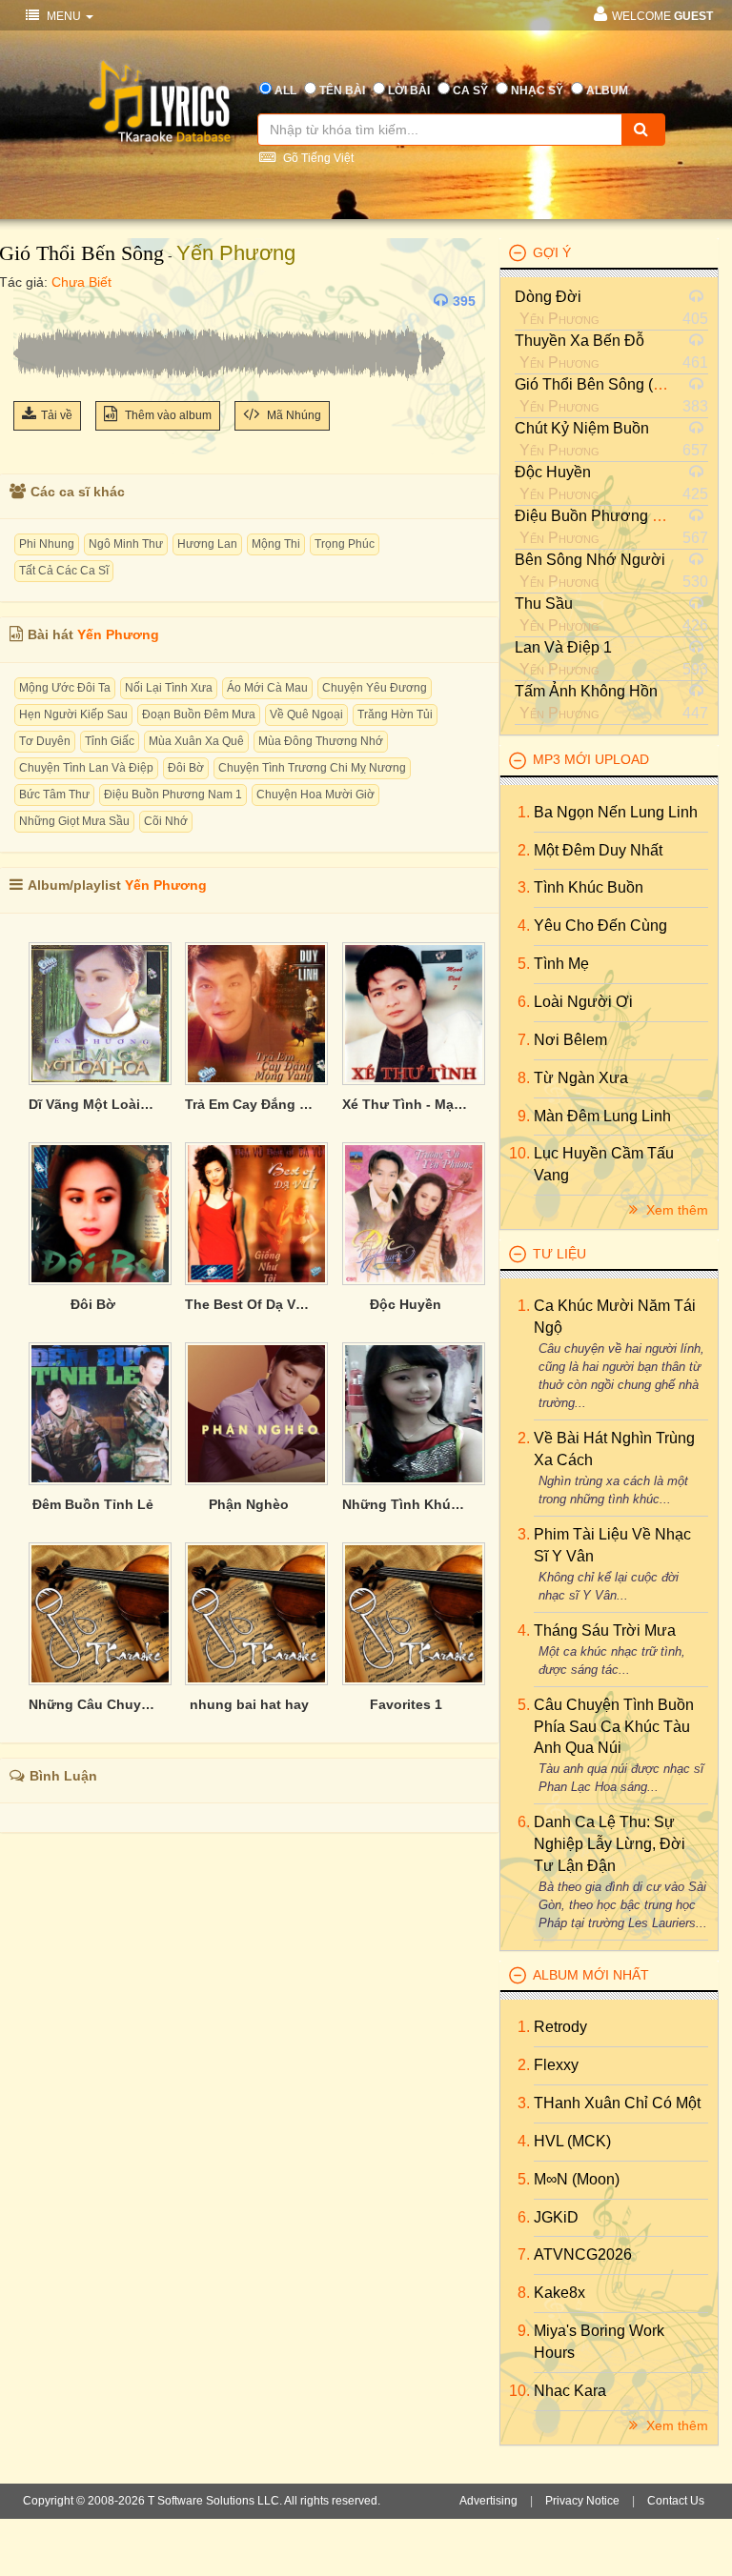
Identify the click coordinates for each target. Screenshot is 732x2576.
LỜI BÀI (409, 91)
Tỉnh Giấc (110, 741)
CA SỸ (470, 91)
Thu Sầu (544, 604)
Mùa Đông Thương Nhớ (321, 741)
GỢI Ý (552, 252)
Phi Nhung (47, 544)
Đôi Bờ (186, 768)
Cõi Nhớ (166, 821)
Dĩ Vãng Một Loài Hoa (92, 1104)
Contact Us (676, 2501)
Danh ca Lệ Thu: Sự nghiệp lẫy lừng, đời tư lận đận (610, 1844)
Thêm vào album (167, 415)
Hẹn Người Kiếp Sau (73, 714)
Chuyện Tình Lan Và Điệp (86, 768)
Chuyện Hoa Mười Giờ (315, 795)
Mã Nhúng (293, 415)
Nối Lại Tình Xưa (169, 688)
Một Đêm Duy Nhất (598, 850)
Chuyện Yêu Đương (375, 688)
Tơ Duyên (45, 741)
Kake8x (559, 2293)
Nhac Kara (570, 2391)
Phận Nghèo (249, 1504)
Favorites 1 (406, 1704)
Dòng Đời (548, 297)
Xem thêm (675, 1210)
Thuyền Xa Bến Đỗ (579, 341)
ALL (285, 91)
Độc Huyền (406, 1304)
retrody (560, 2027)
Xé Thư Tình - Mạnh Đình (406, 1104)
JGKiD (556, 2217)
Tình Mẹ (561, 964)
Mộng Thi (276, 544)
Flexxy (556, 2065)
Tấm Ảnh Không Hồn (586, 691)
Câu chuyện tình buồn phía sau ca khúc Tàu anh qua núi (614, 1727)
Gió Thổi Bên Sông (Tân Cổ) (611, 384)
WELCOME (662, 16)
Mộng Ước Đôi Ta (65, 688)
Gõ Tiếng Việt (317, 158)
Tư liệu (559, 1254)
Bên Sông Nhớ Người (590, 560)
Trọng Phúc (345, 544)
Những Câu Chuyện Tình (92, 1704)
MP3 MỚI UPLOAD (591, 759)
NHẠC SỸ (537, 91)
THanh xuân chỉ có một (617, 2103)
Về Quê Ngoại (306, 714)
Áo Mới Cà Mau (267, 688)
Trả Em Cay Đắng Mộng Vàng (249, 1104)
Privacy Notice (582, 2501)
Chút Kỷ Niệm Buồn (582, 428)
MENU (64, 16)
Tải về (57, 415)
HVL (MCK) (572, 2141)
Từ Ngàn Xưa (581, 1078)
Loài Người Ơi (583, 1002)
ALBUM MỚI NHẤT (591, 1975)
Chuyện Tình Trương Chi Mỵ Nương (312, 768)
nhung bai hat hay (249, 1704)
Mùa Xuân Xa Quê (196, 741)
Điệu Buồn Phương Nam (600, 516)
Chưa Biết (81, 282)
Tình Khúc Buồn (589, 887)
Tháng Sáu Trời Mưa (605, 1630)
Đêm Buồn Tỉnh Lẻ (93, 1504)
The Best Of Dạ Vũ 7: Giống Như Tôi (249, 1304)
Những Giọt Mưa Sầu (74, 821)
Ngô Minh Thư (126, 544)
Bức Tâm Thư (54, 795)
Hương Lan (207, 544)
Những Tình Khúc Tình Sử (406, 1504)
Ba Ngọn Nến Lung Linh (616, 812)
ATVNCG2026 (583, 2254)
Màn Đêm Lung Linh (602, 1116)
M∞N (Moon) (577, 2179)
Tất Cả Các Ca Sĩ (64, 571)
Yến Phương (236, 253)
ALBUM (607, 91)
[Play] (32, 301)
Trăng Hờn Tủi (395, 714)
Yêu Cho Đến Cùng (600, 926)
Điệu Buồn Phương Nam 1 (173, 795)
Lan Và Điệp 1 (563, 647)
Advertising (488, 2501)
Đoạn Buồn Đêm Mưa (199, 714)
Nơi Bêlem (570, 1040)
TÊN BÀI (342, 91)
